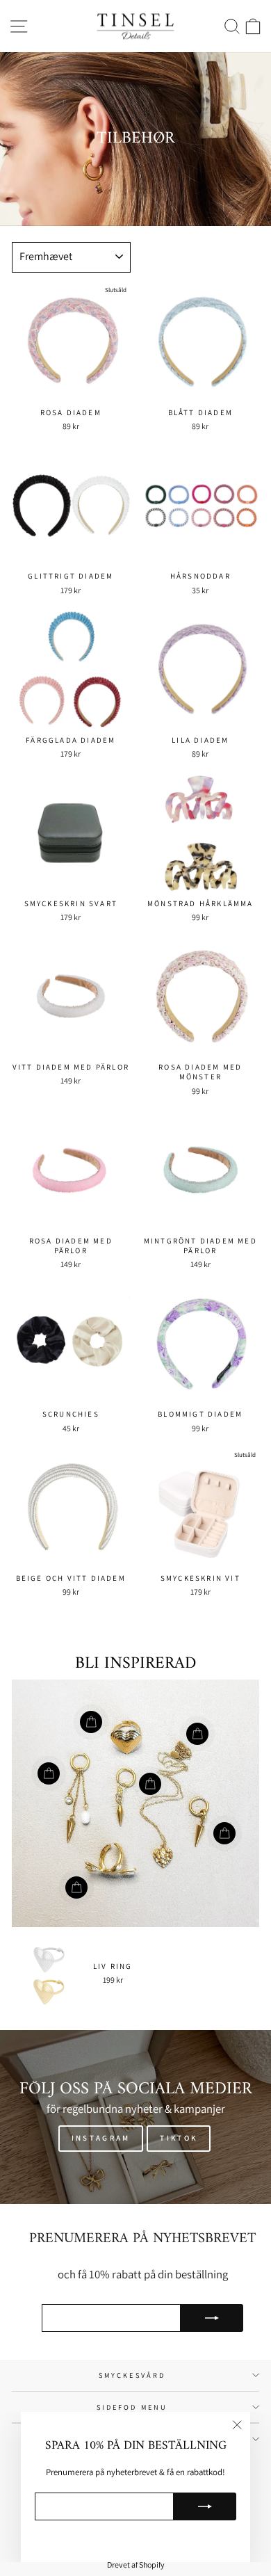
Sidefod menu (132, 2407)
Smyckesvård (132, 2375)
